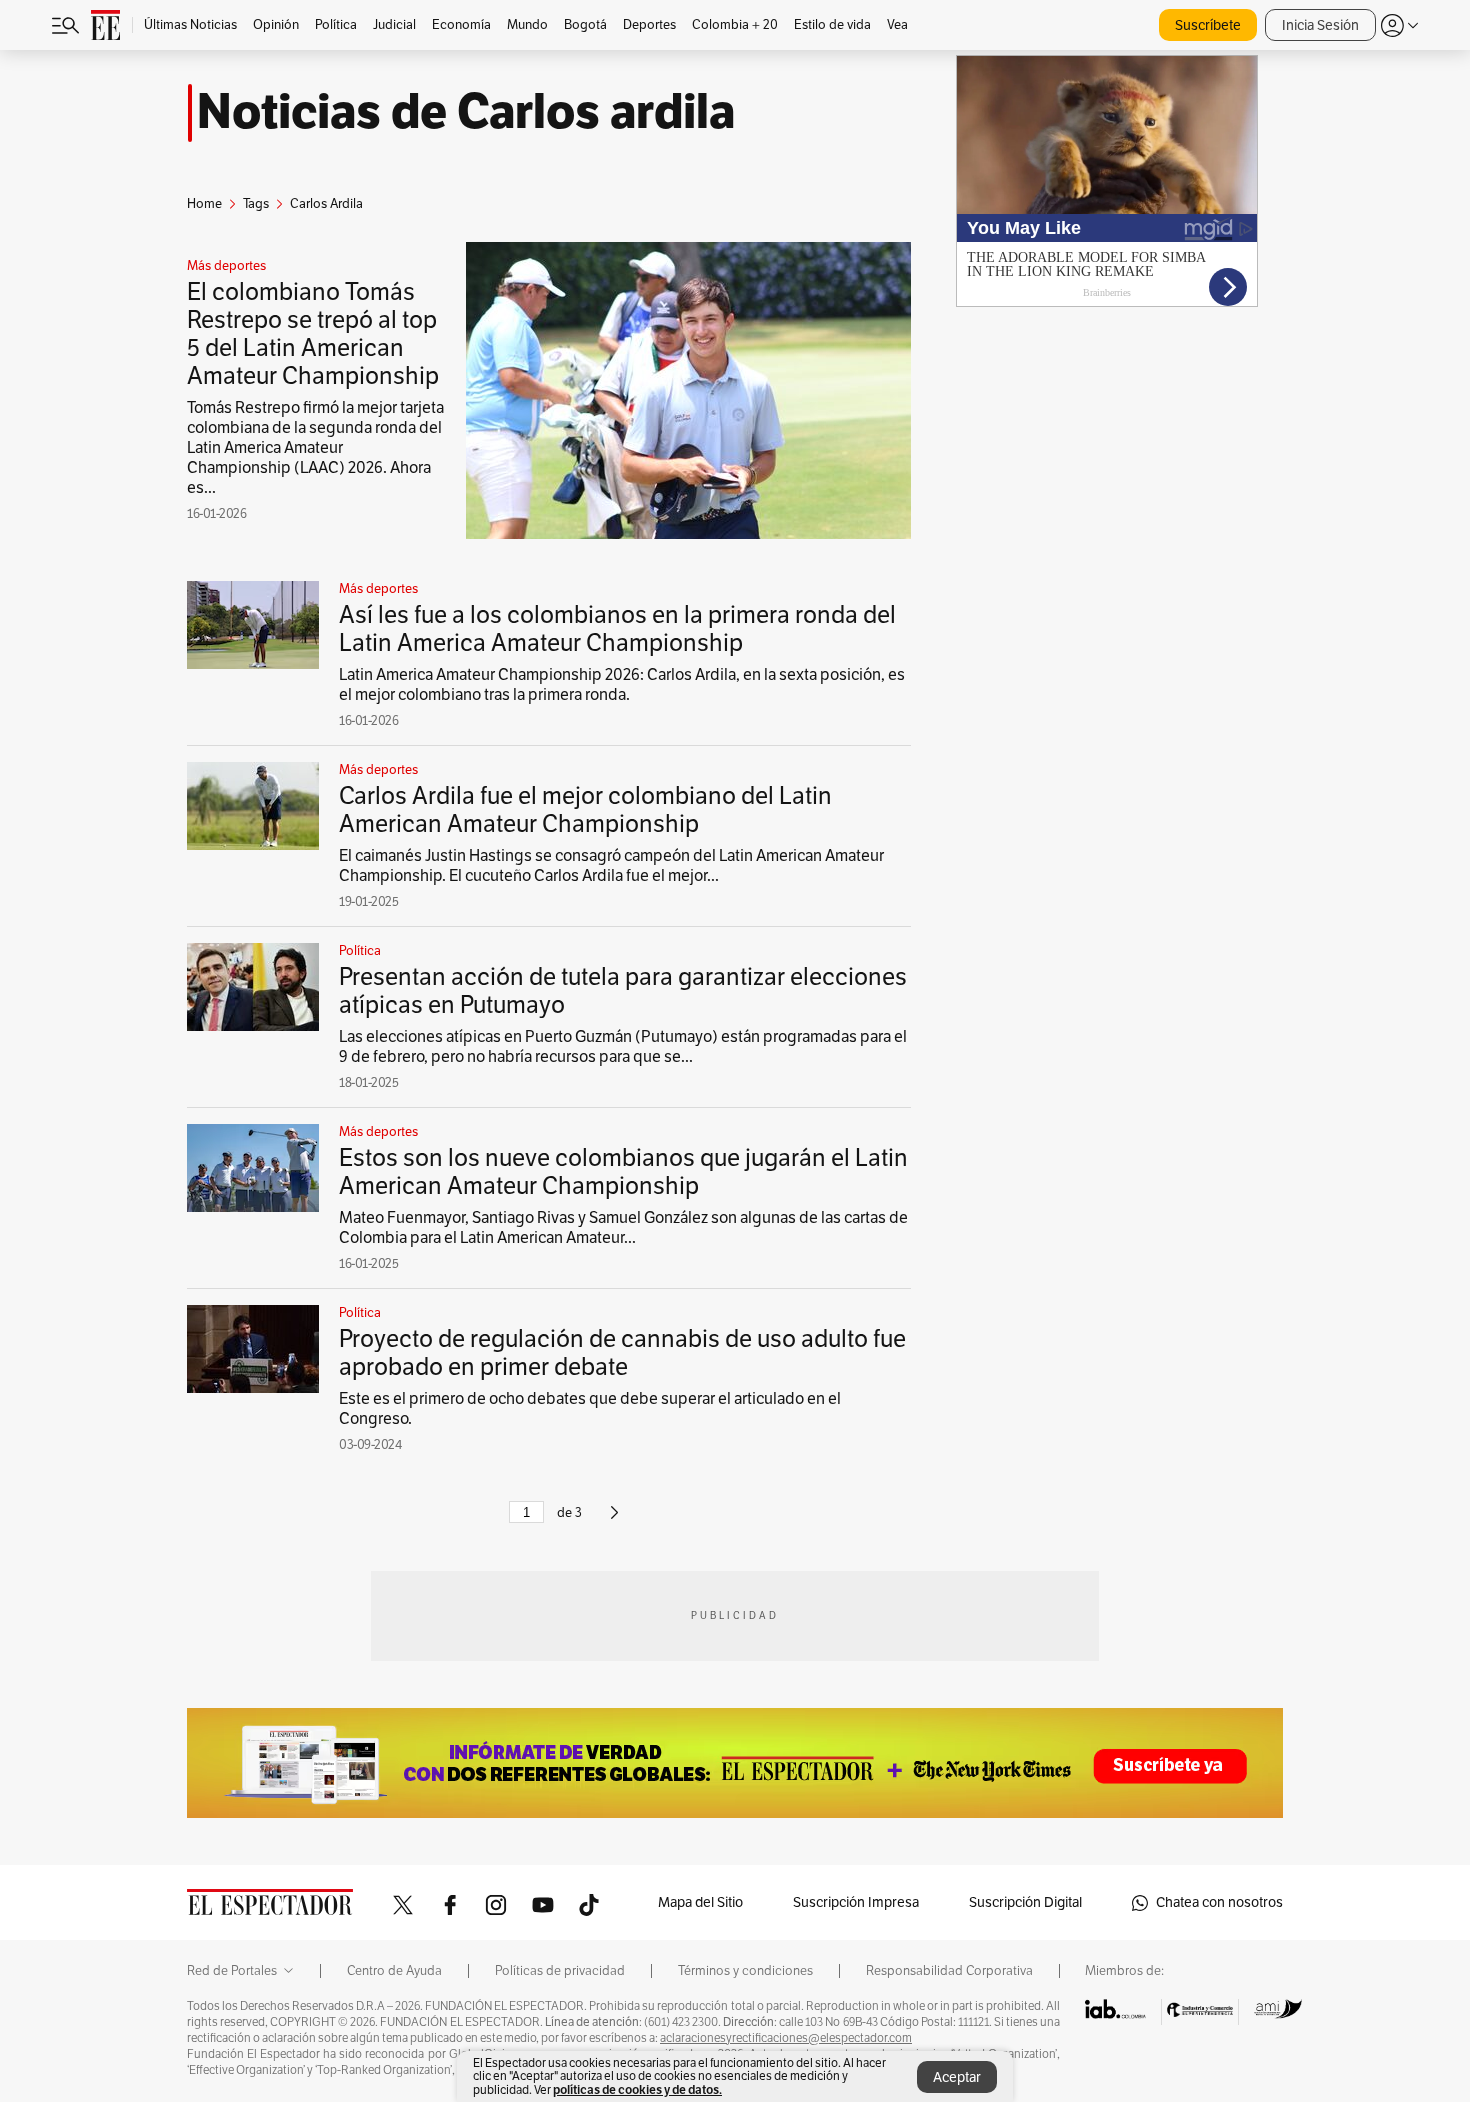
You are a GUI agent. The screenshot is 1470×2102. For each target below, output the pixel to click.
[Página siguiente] (614, 1521)
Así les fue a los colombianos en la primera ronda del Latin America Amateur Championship (617, 629)
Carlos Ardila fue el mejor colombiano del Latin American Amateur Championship (585, 810)
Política (360, 951)
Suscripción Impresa (856, 1902)
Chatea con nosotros (1219, 1902)
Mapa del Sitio (700, 1902)
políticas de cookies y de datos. (637, 2089)
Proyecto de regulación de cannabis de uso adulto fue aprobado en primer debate (622, 1353)
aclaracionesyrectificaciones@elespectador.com (786, 2038)
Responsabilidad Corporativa (949, 1971)
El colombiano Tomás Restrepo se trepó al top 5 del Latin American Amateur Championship (313, 334)
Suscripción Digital (1025, 1902)
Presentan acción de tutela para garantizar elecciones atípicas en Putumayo (623, 991)
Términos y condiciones (745, 1971)
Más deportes (226, 266)
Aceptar (957, 2077)
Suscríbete (1208, 25)
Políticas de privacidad (560, 1971)
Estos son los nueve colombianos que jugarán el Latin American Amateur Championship (623, 1172)
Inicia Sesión (1320, 25)
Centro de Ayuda (394, 1971)
